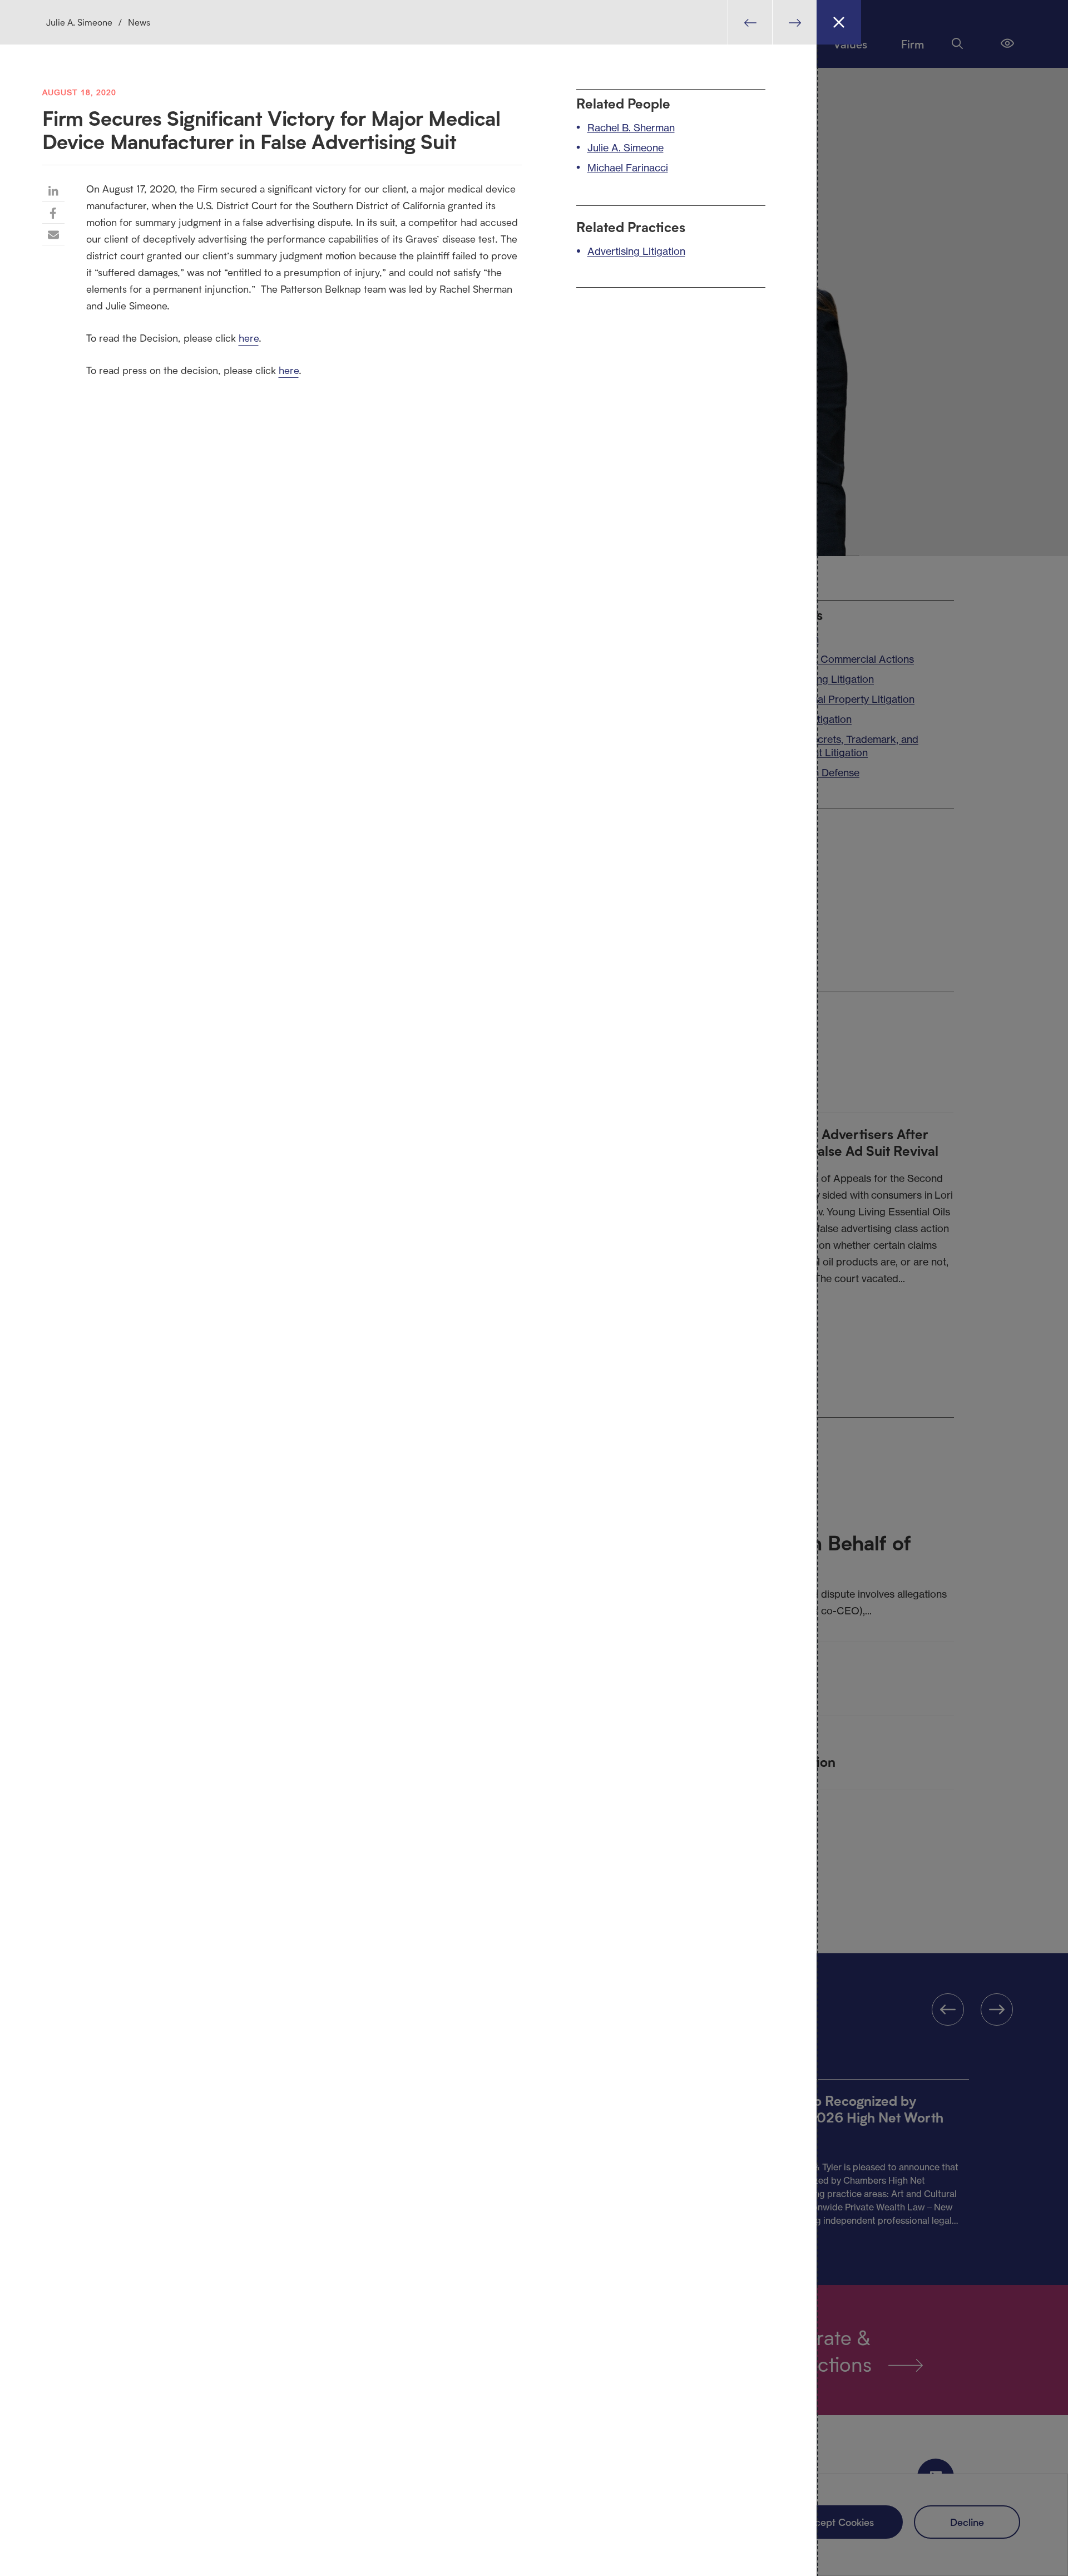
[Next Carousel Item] (794, 22)
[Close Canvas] (839, 22)
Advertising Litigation (636, 251)
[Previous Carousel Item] (750, 22)
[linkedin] (53, 191)
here (249, 338)
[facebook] (53, 213)
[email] (53, 234)
